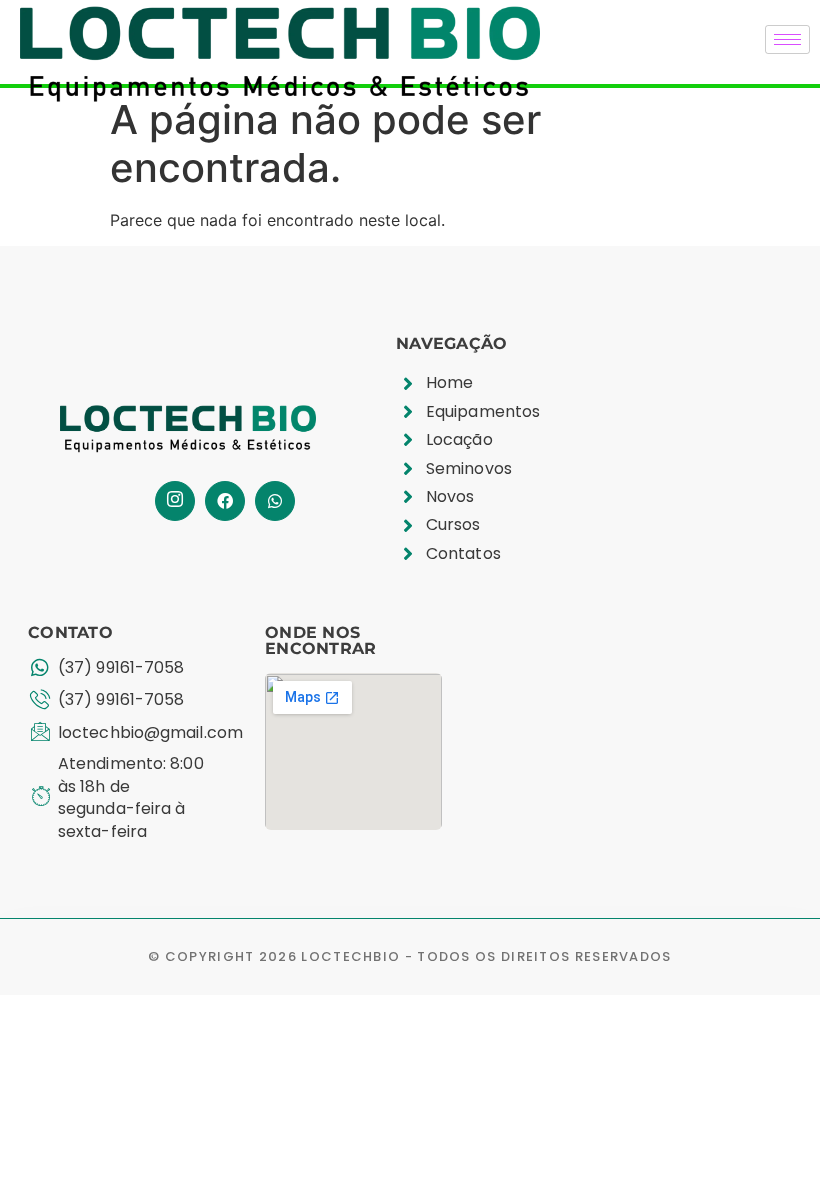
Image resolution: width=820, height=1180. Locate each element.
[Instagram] (175, 501)
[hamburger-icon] (787, 39)
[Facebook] (225, 501)
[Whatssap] (275, 501)
